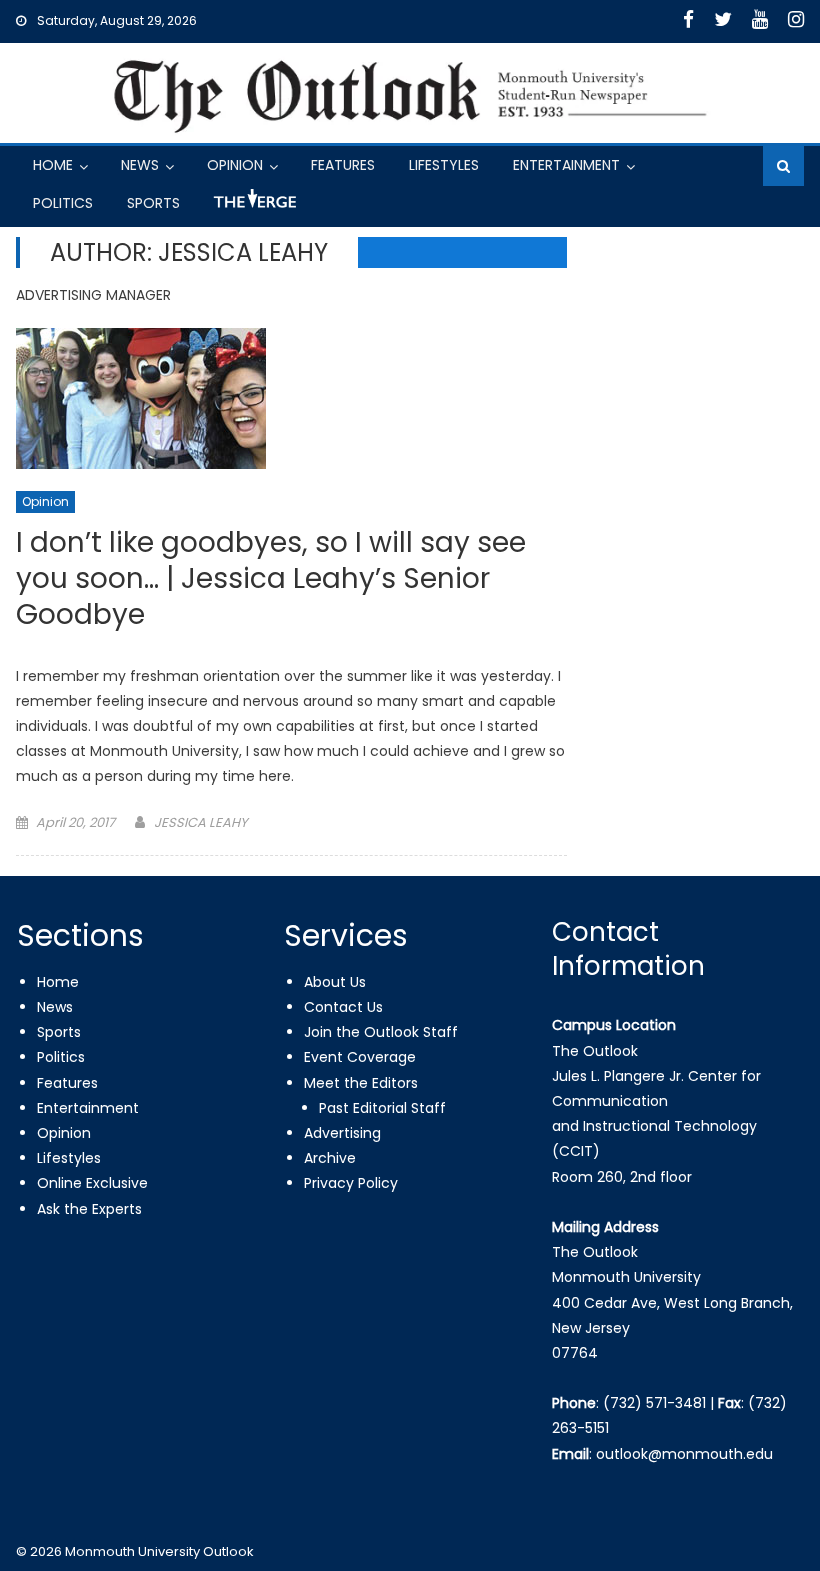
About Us (335, 982)
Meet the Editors (361, 1083)
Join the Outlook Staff (381, 1032)
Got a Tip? (253, 206)
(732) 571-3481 (654, 1403)
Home (53, 165)
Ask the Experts (89, 1209)
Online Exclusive (92, 1183)
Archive (330, 1158)
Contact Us (343, 1007)
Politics (63, 203)
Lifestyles (444, 165)
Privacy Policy (351, 1183)
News (140, 165)
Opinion (235, 165)
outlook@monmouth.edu (684, 1454)
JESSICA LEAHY (201, 822)
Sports (153, 203)
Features (343, 165)
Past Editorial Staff (382, 1108)
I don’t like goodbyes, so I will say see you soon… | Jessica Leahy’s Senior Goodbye (271, 580)
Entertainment (566, 165)
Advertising (342, 1133)
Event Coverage (360, 1057)
